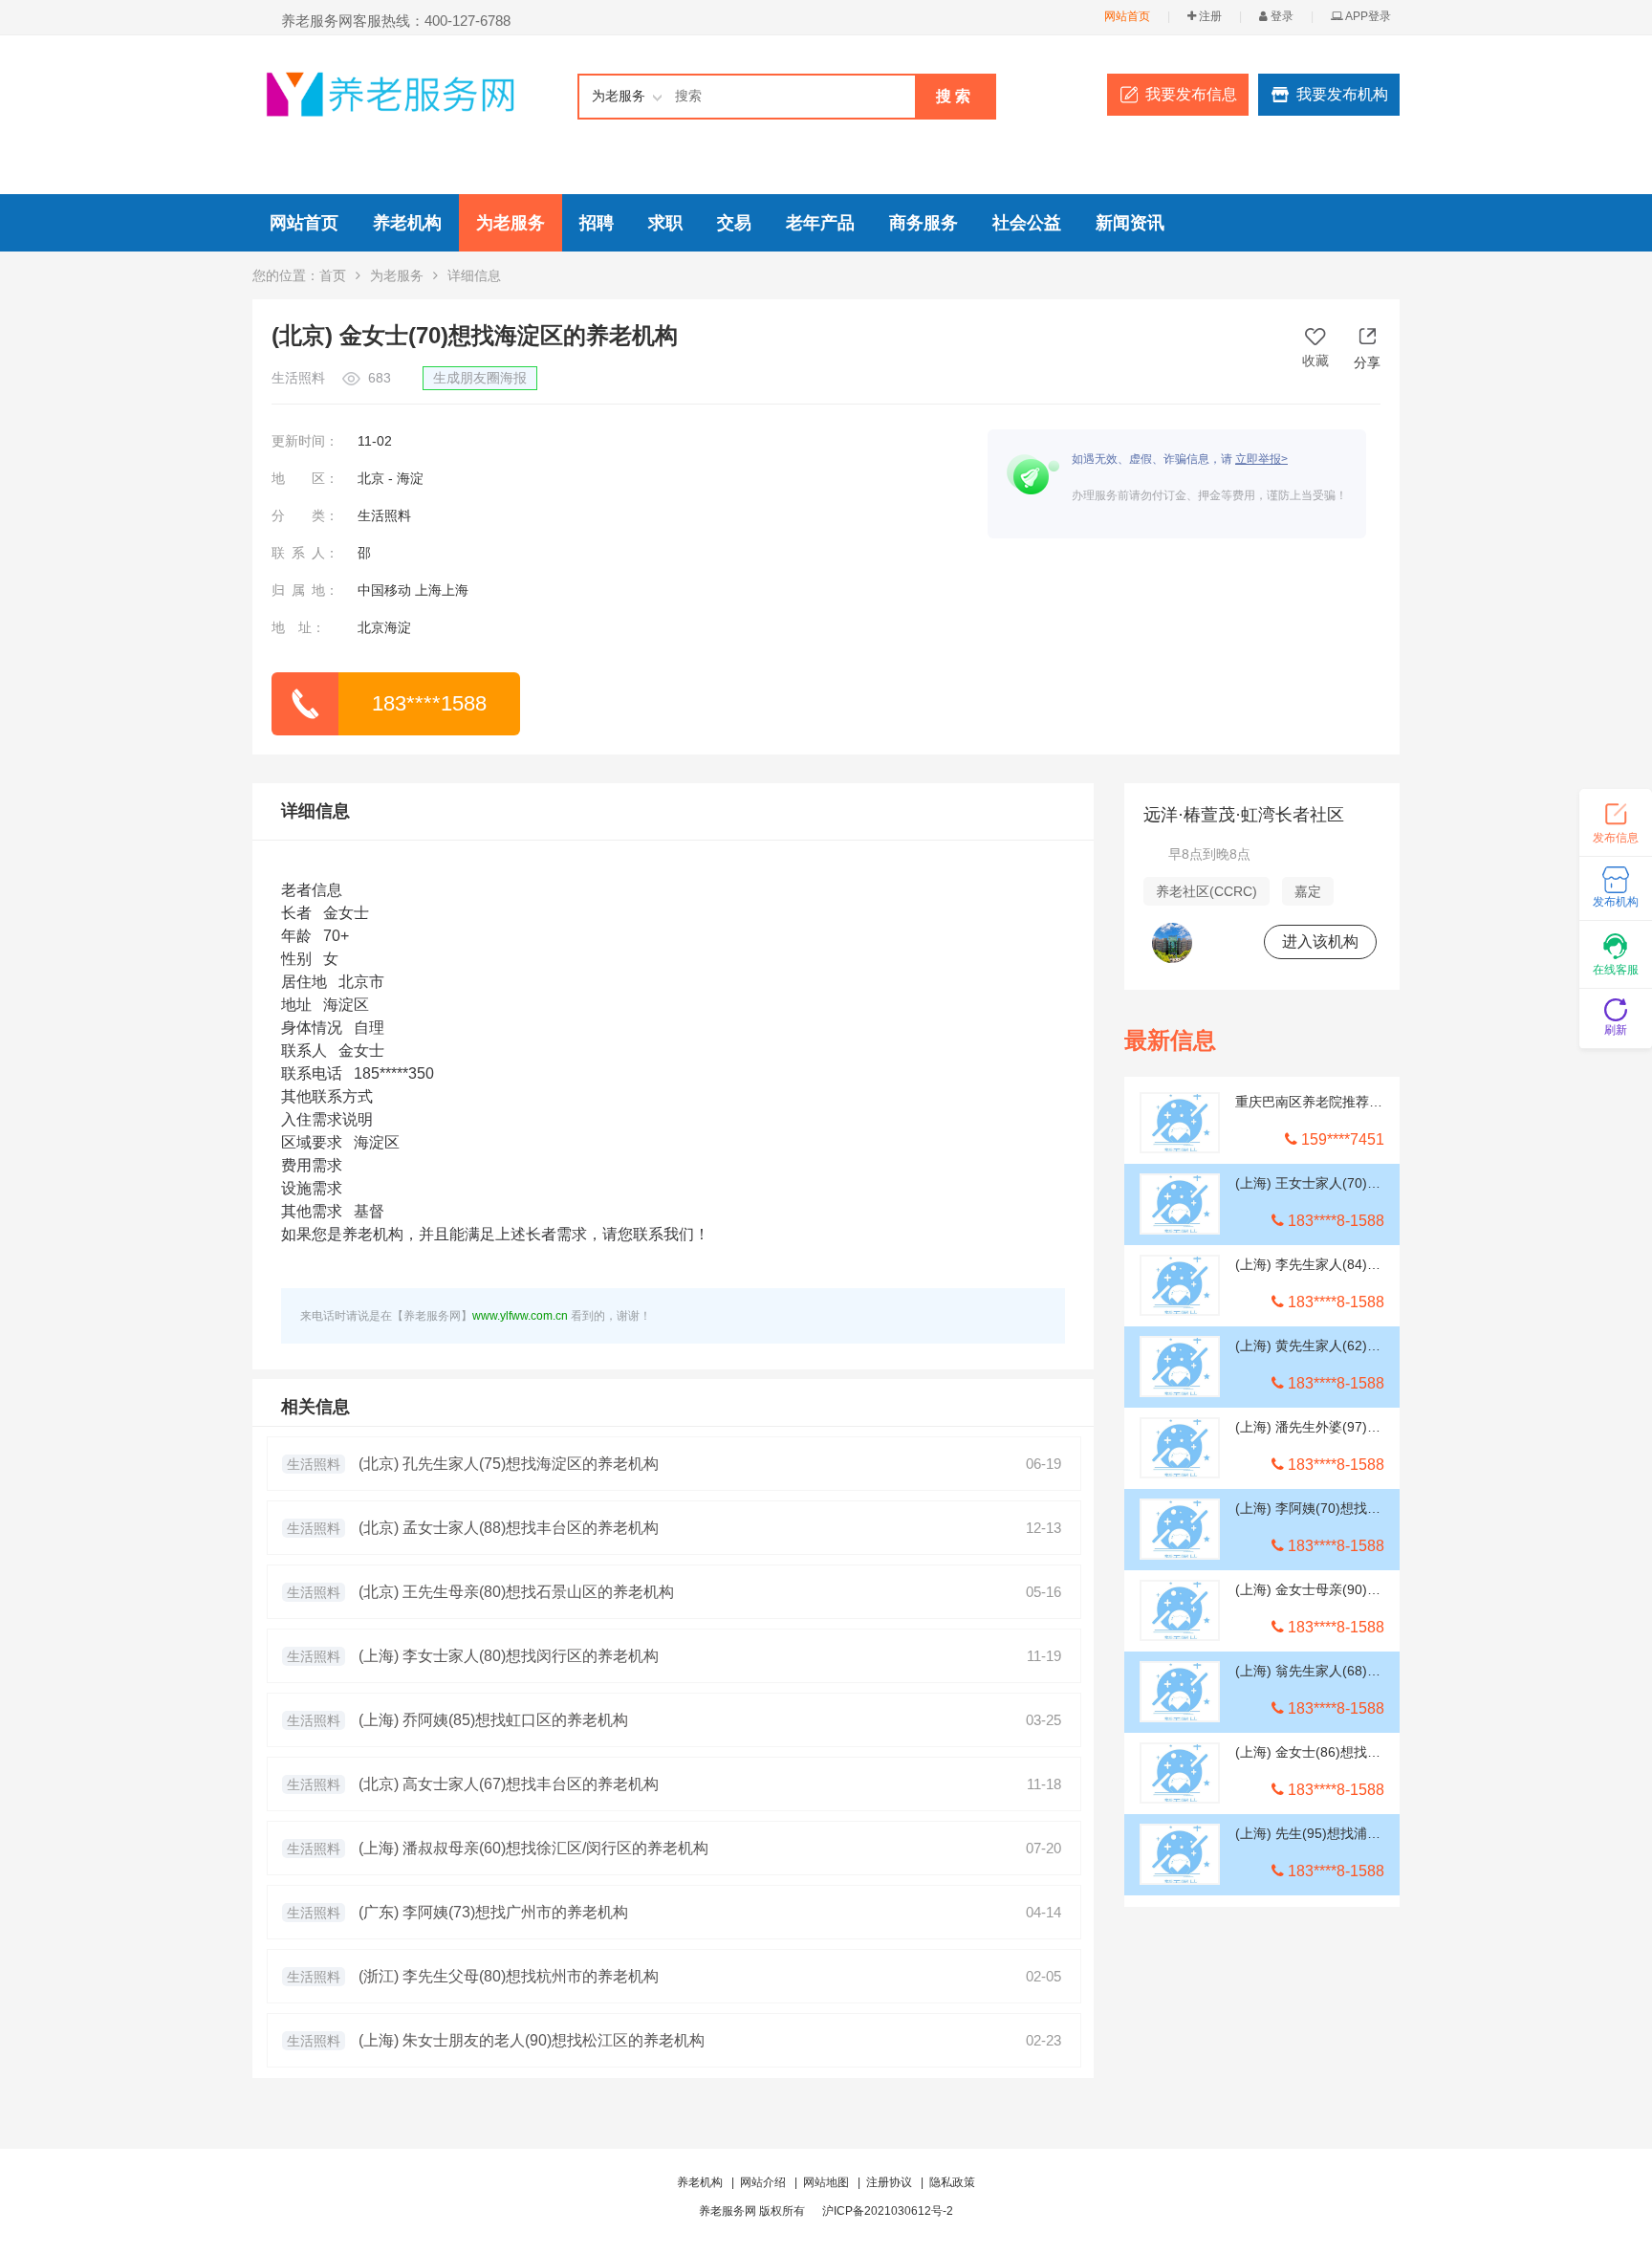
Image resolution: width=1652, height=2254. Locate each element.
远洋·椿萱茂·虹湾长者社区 (1244, 815)
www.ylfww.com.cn (520, 1316)
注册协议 (889, 2182)
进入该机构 (1320, 941)
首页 (333, 275)
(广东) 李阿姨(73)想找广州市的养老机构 (493, 1912)
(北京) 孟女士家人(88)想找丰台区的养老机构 (509, 1528)
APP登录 (1367, 16)
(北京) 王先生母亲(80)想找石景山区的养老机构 (516, 1592)
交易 (734, 223)
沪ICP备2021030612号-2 (888, 2211)
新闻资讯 (1130, 223)
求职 (665, 223)
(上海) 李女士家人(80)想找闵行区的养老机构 (509, 1656)
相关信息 (315, 1407)
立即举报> (1261, 459)
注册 (1209, 16)
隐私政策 (952, 2182)
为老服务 (511, 223)
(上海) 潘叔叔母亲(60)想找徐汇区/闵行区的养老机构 (533, 1848)
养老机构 (407, 223)
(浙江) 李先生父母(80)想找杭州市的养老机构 (509, 1976)
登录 (1281, 16)
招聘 (597, 223)
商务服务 (924, 223)
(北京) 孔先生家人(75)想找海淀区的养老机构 (509, 1464)
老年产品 (820, 223)
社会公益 (1027, 223)
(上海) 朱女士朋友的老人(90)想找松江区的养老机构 (532, 2040)
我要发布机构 (1342, 94)
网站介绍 (763, 2182)
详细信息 (315, 811)
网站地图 (826, 2182)
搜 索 (953, 96)
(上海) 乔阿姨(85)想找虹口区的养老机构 (493, 1720)
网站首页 (1127, 16)
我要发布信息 (1191, 94)
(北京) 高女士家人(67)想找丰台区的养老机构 (509, 1784)
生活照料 (314, 1464)
